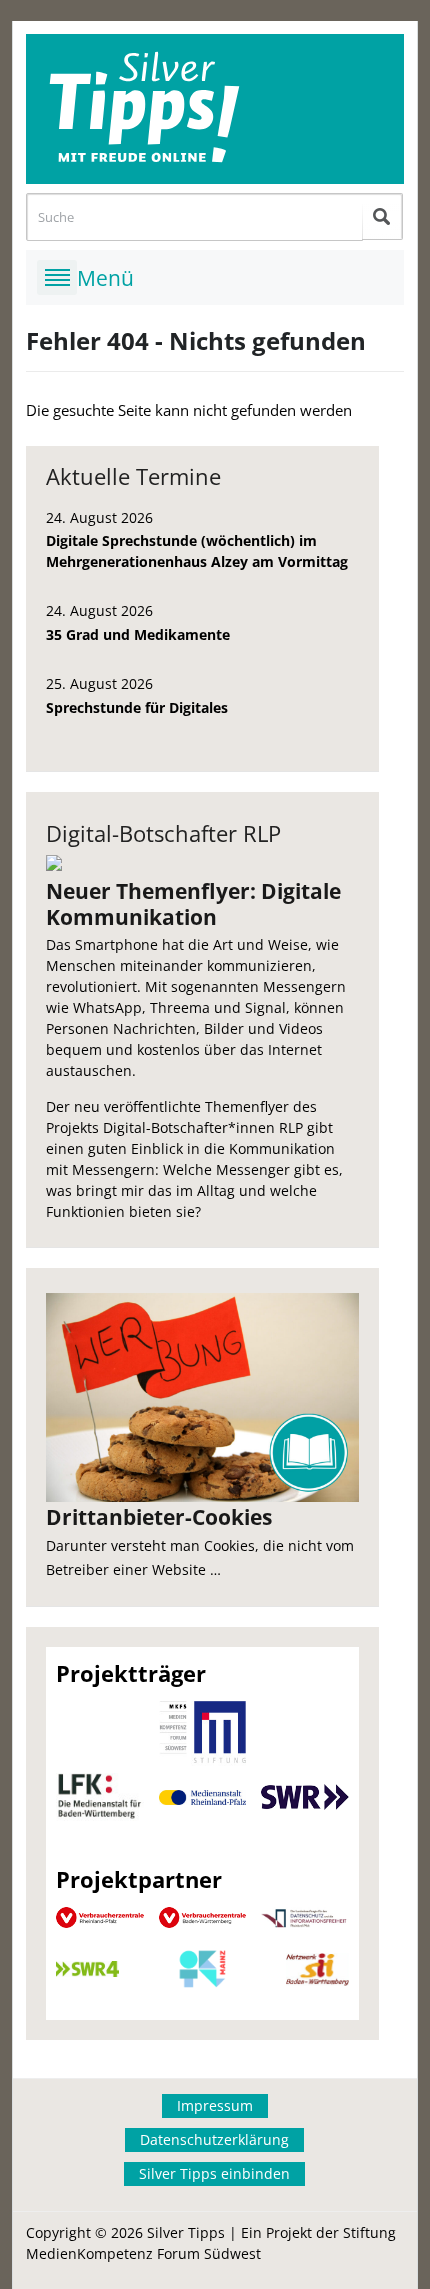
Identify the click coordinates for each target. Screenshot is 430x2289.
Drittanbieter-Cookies (159, 1517)
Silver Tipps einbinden (214, 2173)
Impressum (215, 2105)
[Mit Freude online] (215, 109)
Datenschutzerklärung (214, 2139)
